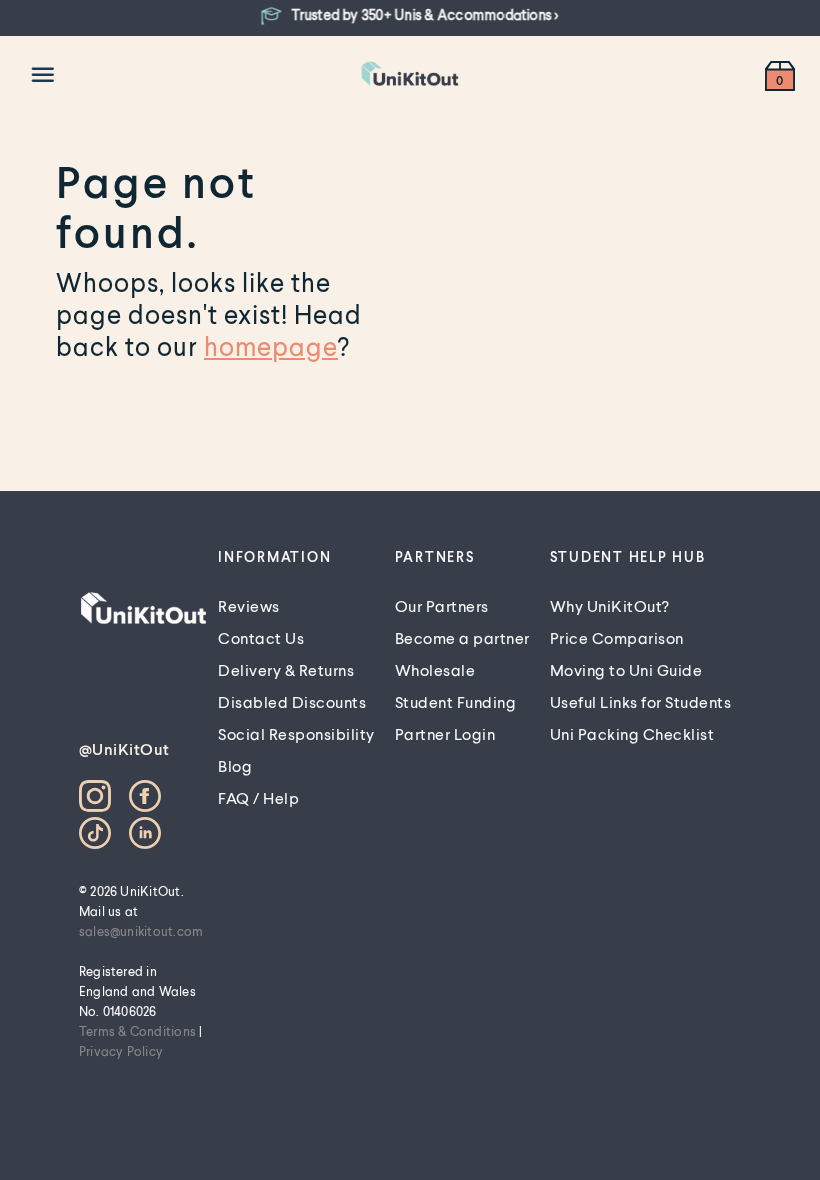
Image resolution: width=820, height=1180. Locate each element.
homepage (271, 346)
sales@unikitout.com (141, 931)
